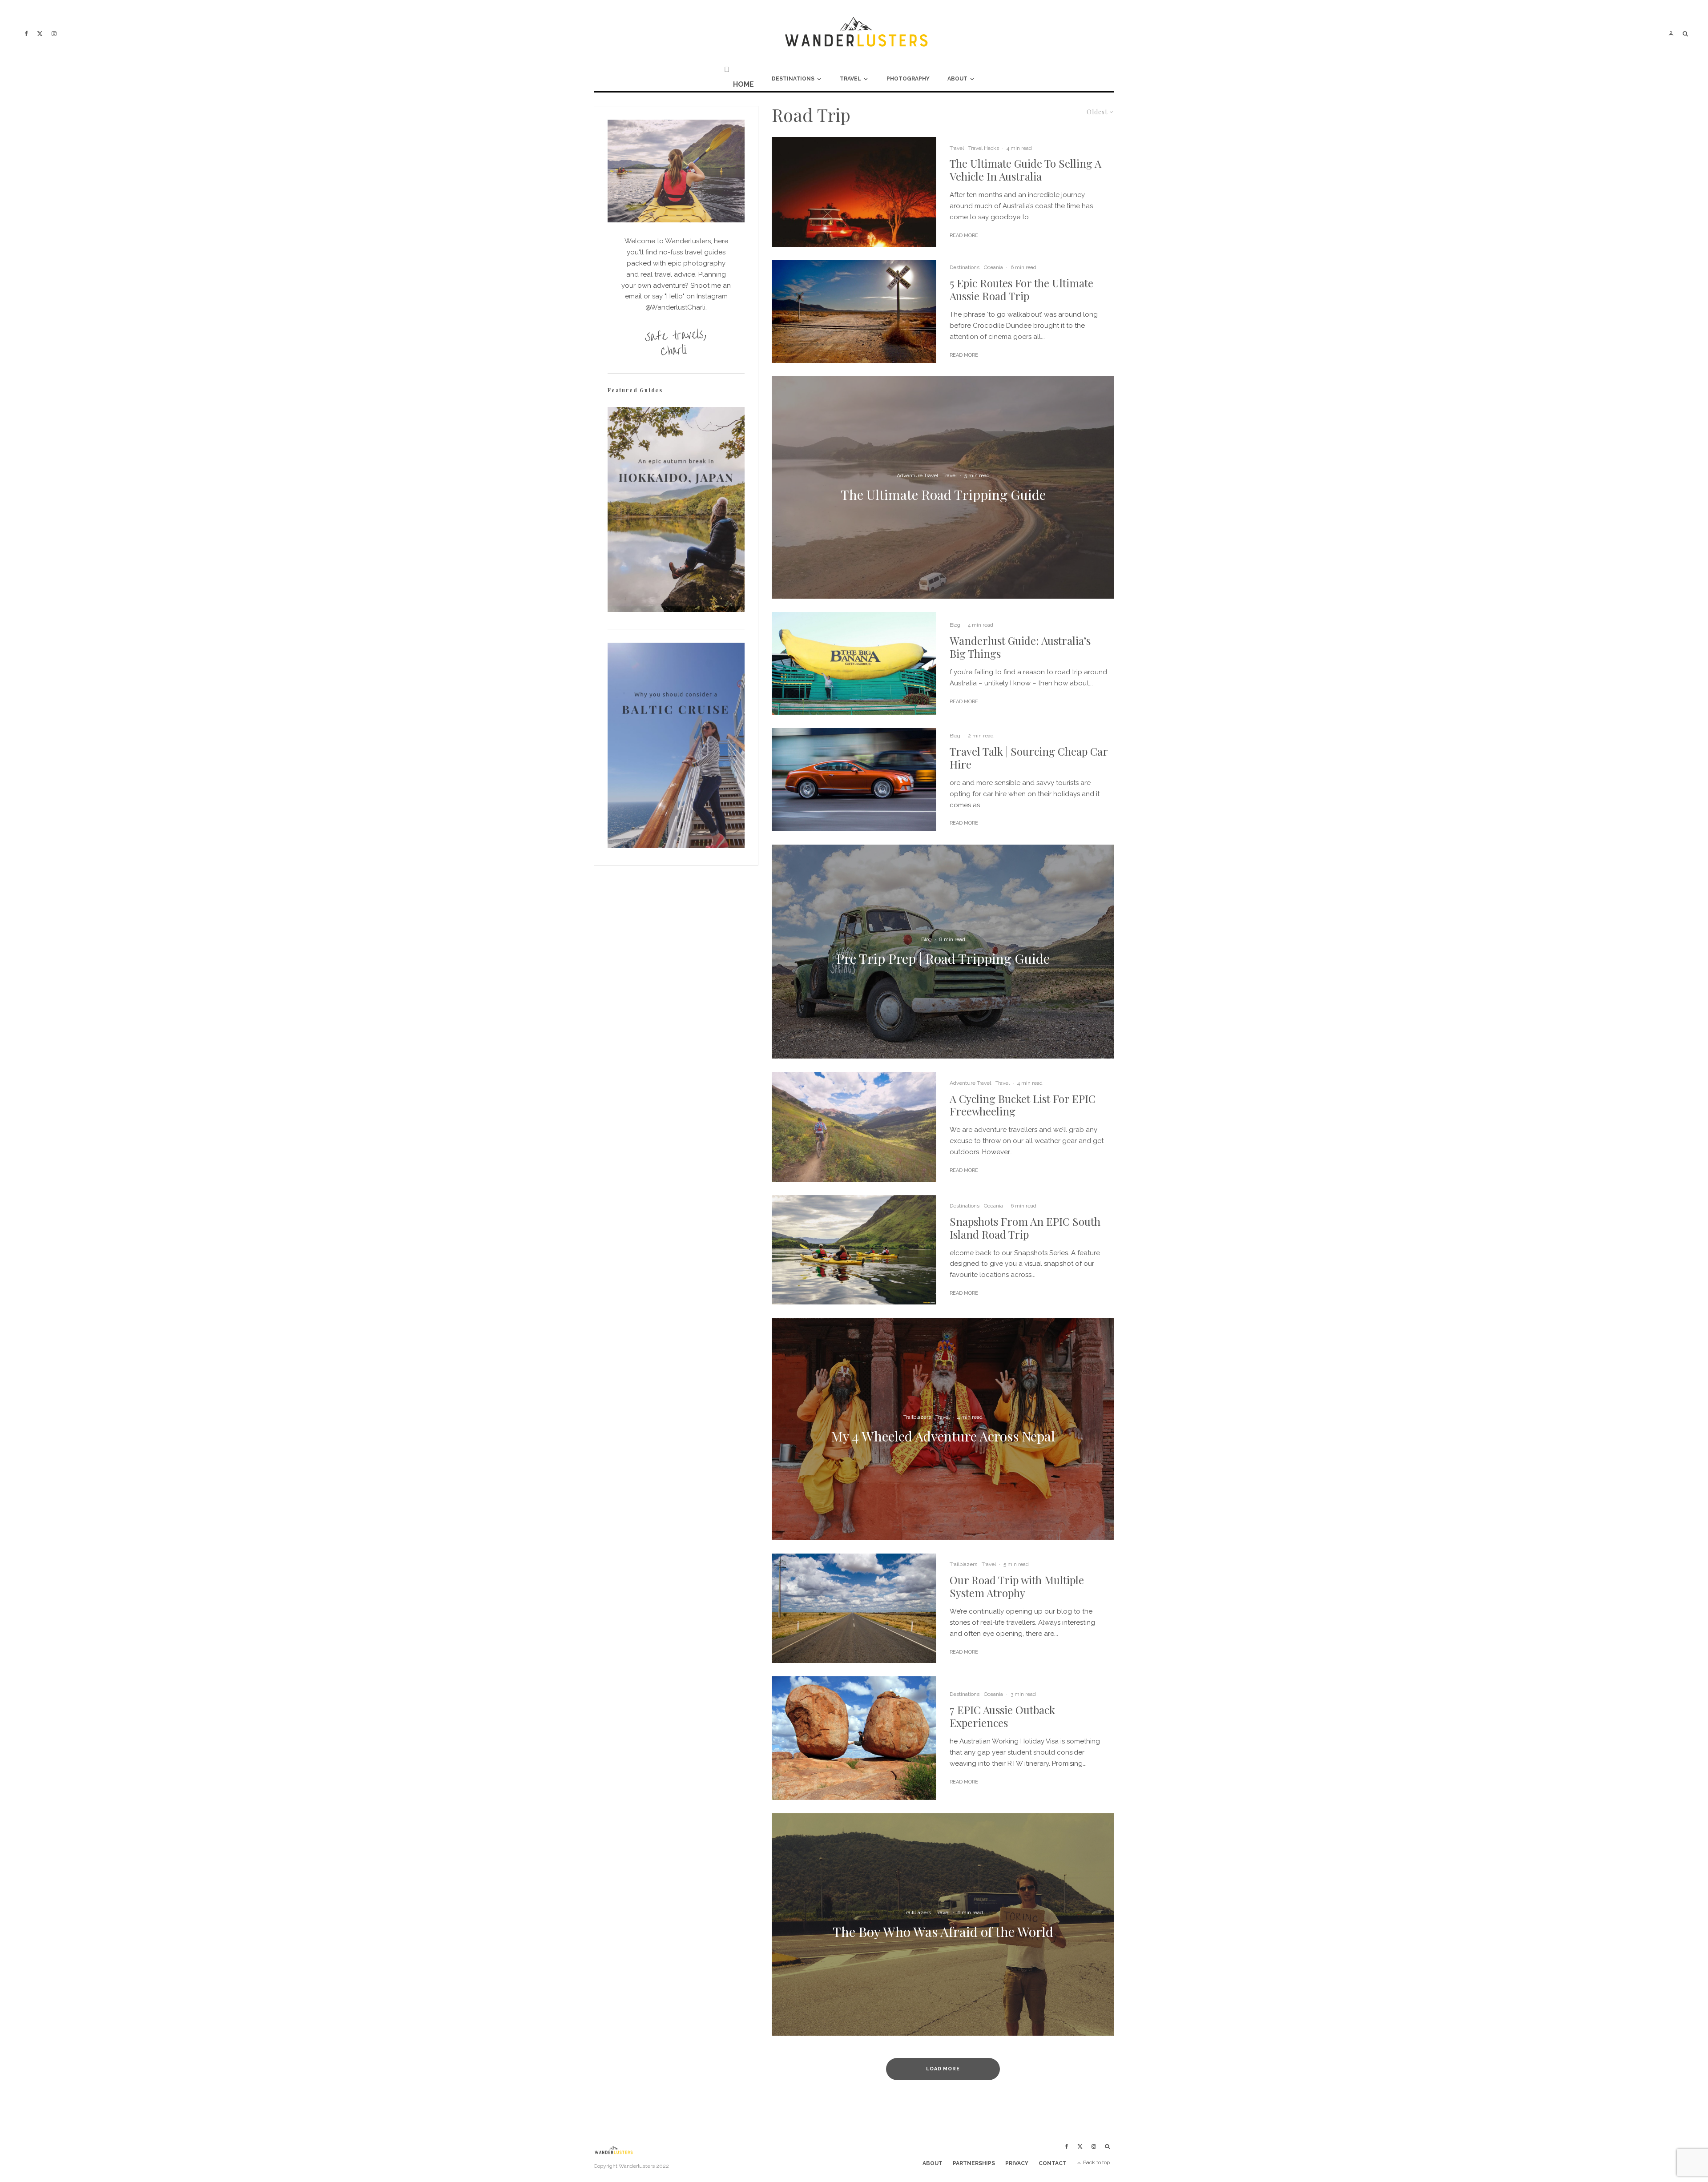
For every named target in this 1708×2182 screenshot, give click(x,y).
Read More (964, 236)
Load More (943, 2069)
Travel (850, 79)
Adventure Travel (970, 1083)
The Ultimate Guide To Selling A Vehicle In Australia (1025, 170)
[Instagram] (54, 34)
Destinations (793, 79)
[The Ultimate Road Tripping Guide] (943, 487)
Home (743, 84)
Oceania (993, 267)
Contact (1053, 2163)
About (957, 79)
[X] (40, 34)
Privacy (1017, 2163)
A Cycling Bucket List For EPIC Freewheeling (1023, 1105)
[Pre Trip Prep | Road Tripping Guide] (943, 952)
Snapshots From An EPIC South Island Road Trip (1025, 1228)
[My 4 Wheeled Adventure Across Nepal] (943, 1429)
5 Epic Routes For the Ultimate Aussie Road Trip (1021, 290)
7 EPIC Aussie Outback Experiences (1002, 1716)
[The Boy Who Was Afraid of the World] (943, 1924)
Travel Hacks (984, 148)
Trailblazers (963, 1564)
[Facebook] (26, 34)
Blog (955, 625)
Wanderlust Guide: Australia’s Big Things (1020, 647)
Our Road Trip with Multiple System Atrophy (1017, 1586)
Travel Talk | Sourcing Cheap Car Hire (1029, 758)
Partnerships (974, 2163)
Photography (908, 79)
